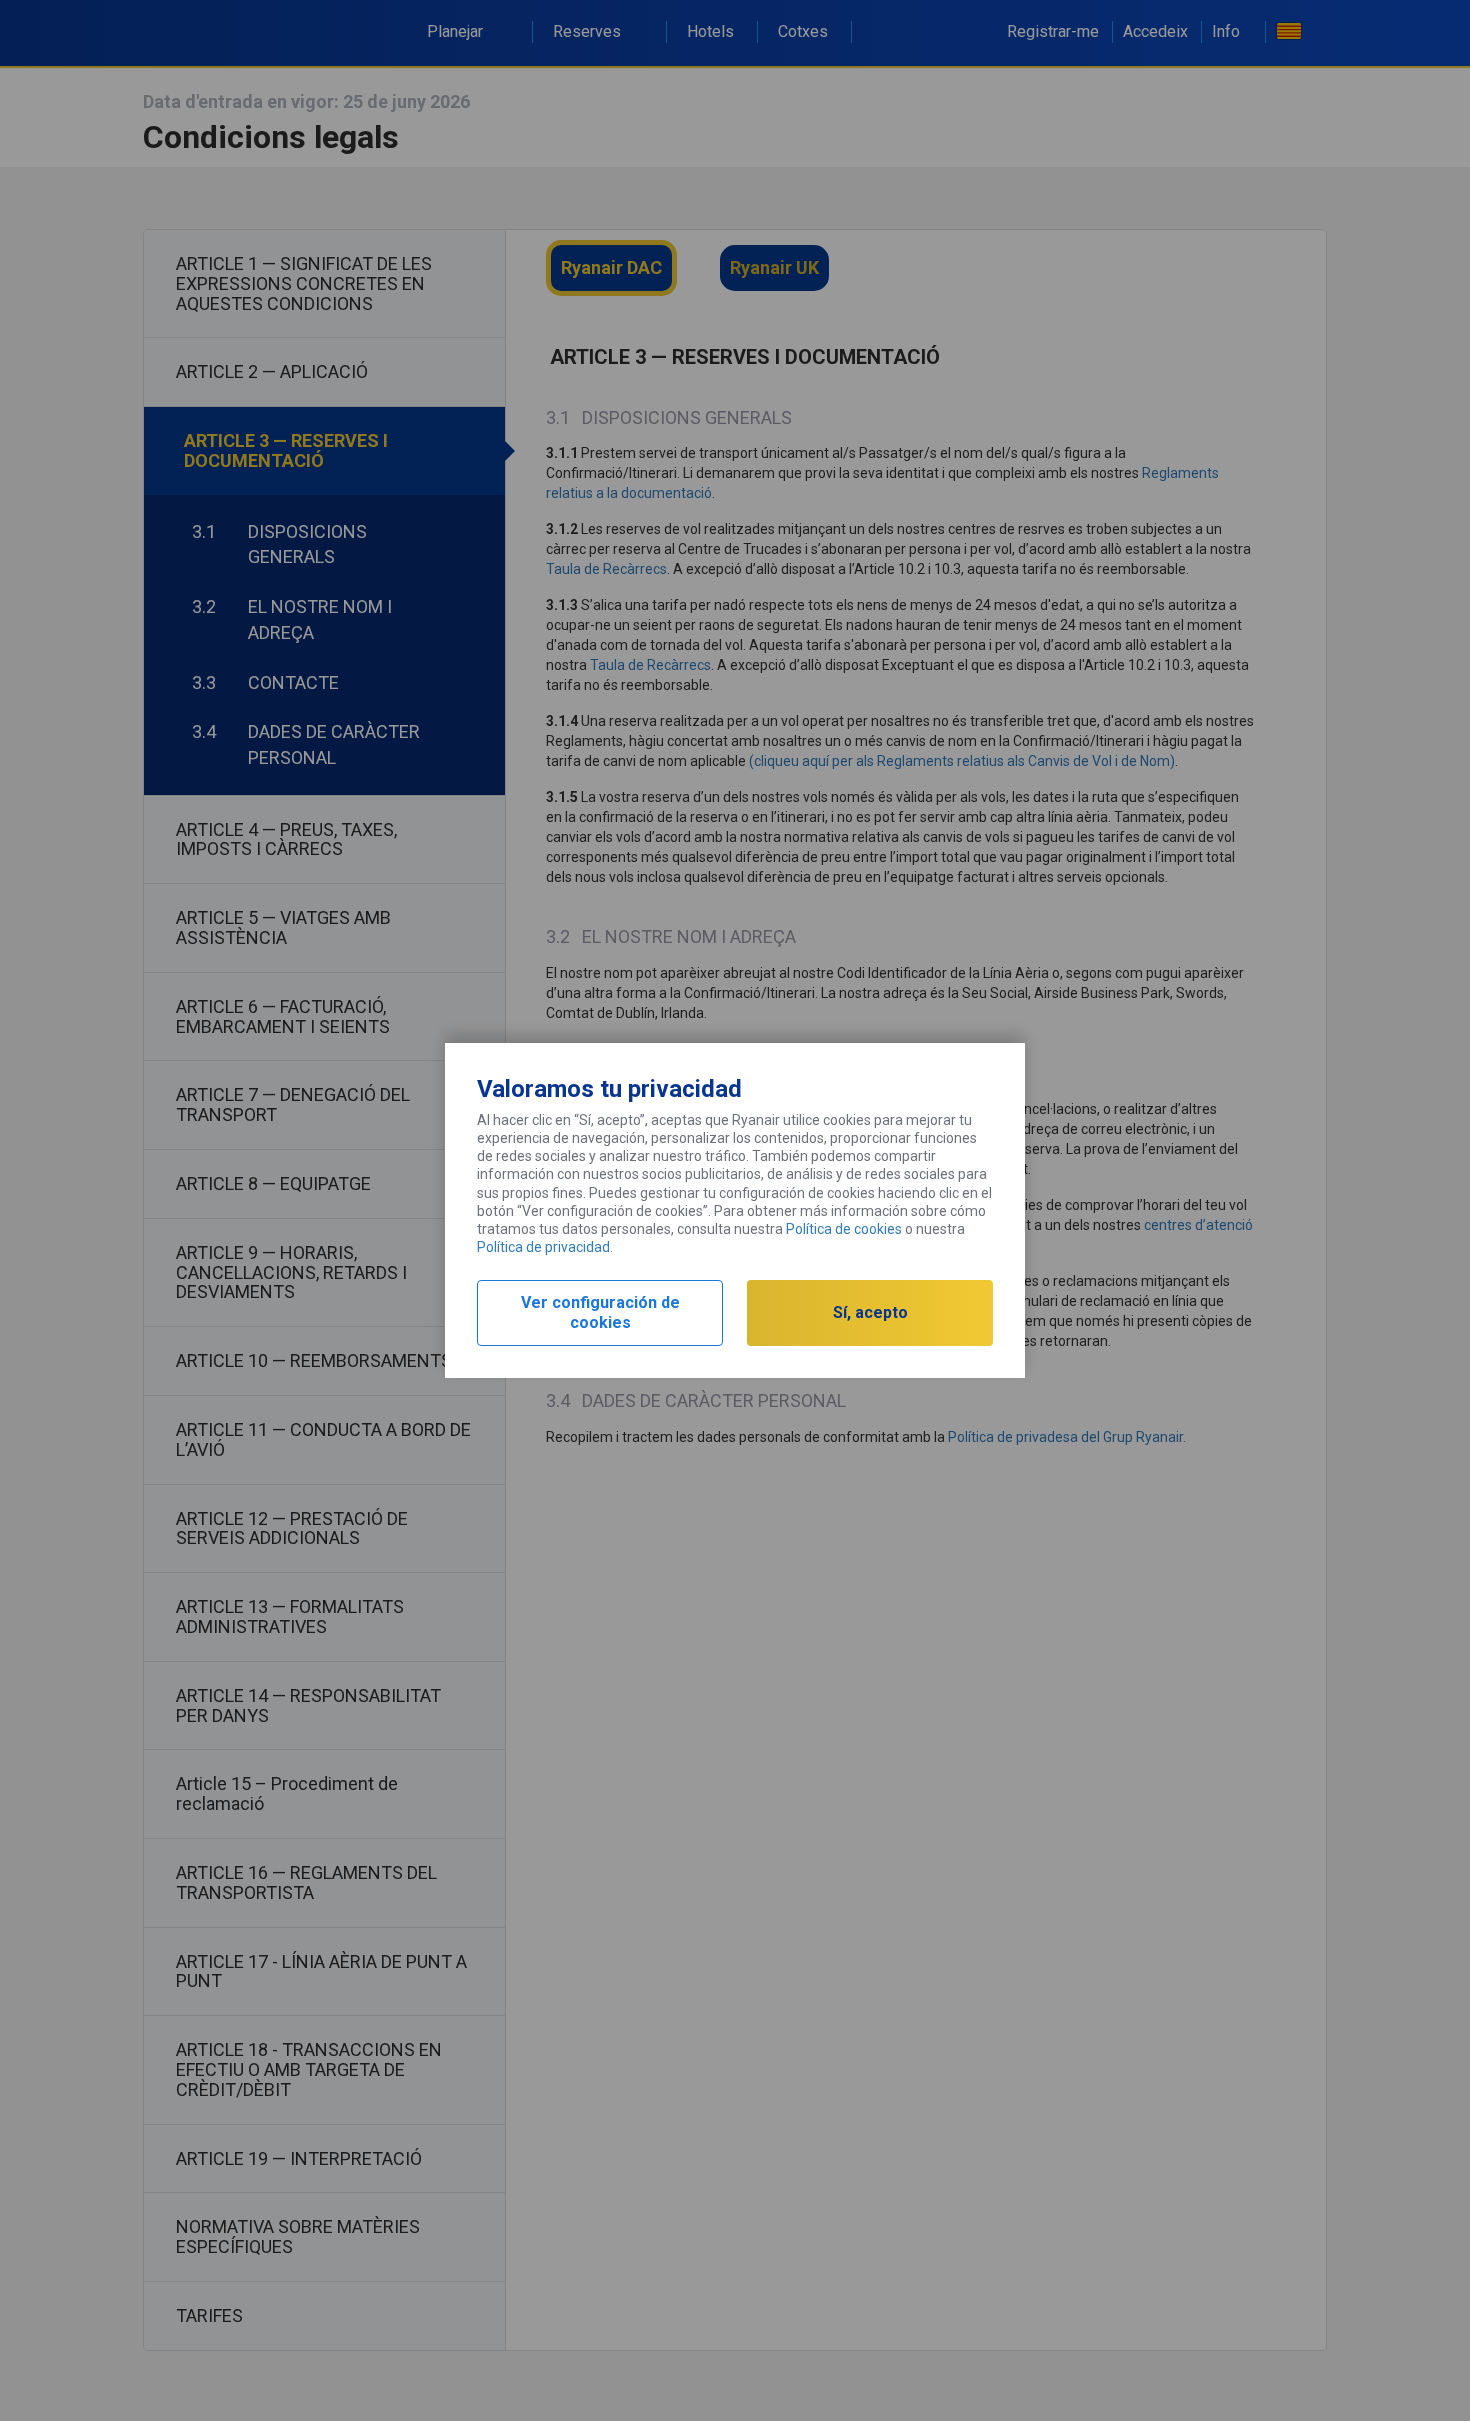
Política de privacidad (543, 1247)
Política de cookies (844, 1229)
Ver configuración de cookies (600, 1312)
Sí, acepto (870, 1312)
